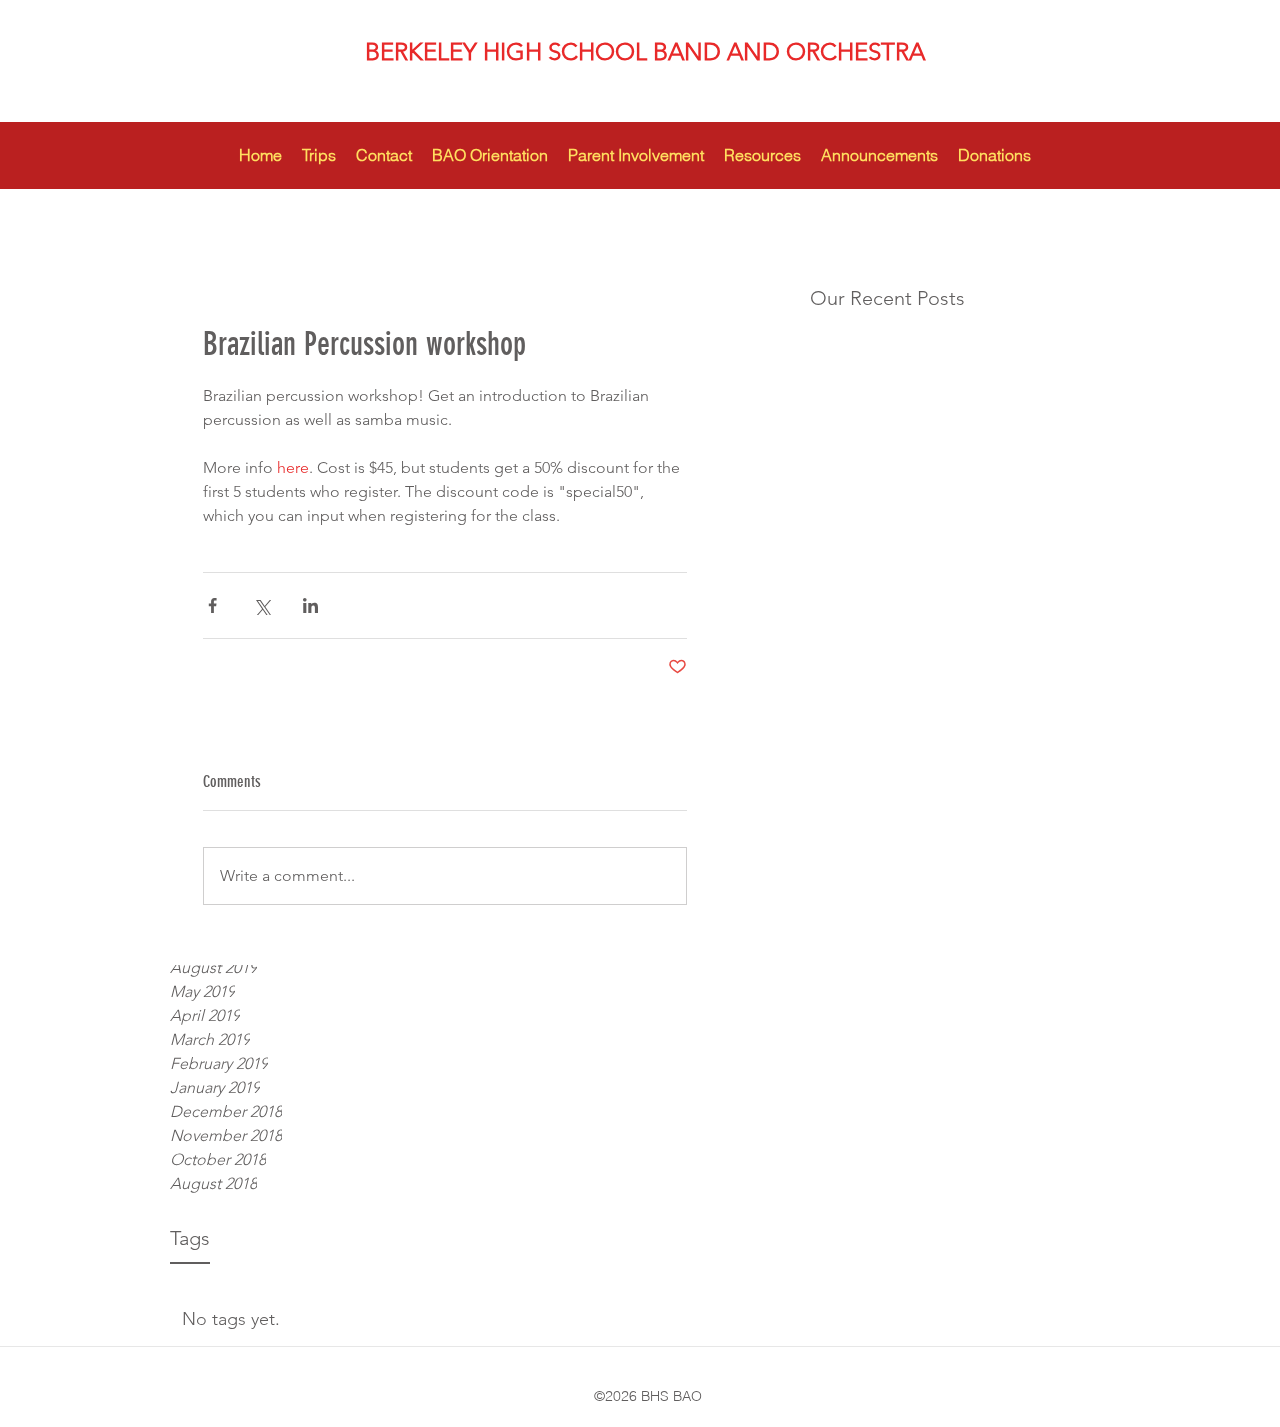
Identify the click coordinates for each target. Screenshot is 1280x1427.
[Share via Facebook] (212, 605)
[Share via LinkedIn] (310, 605)
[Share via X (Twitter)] (261, 605)
